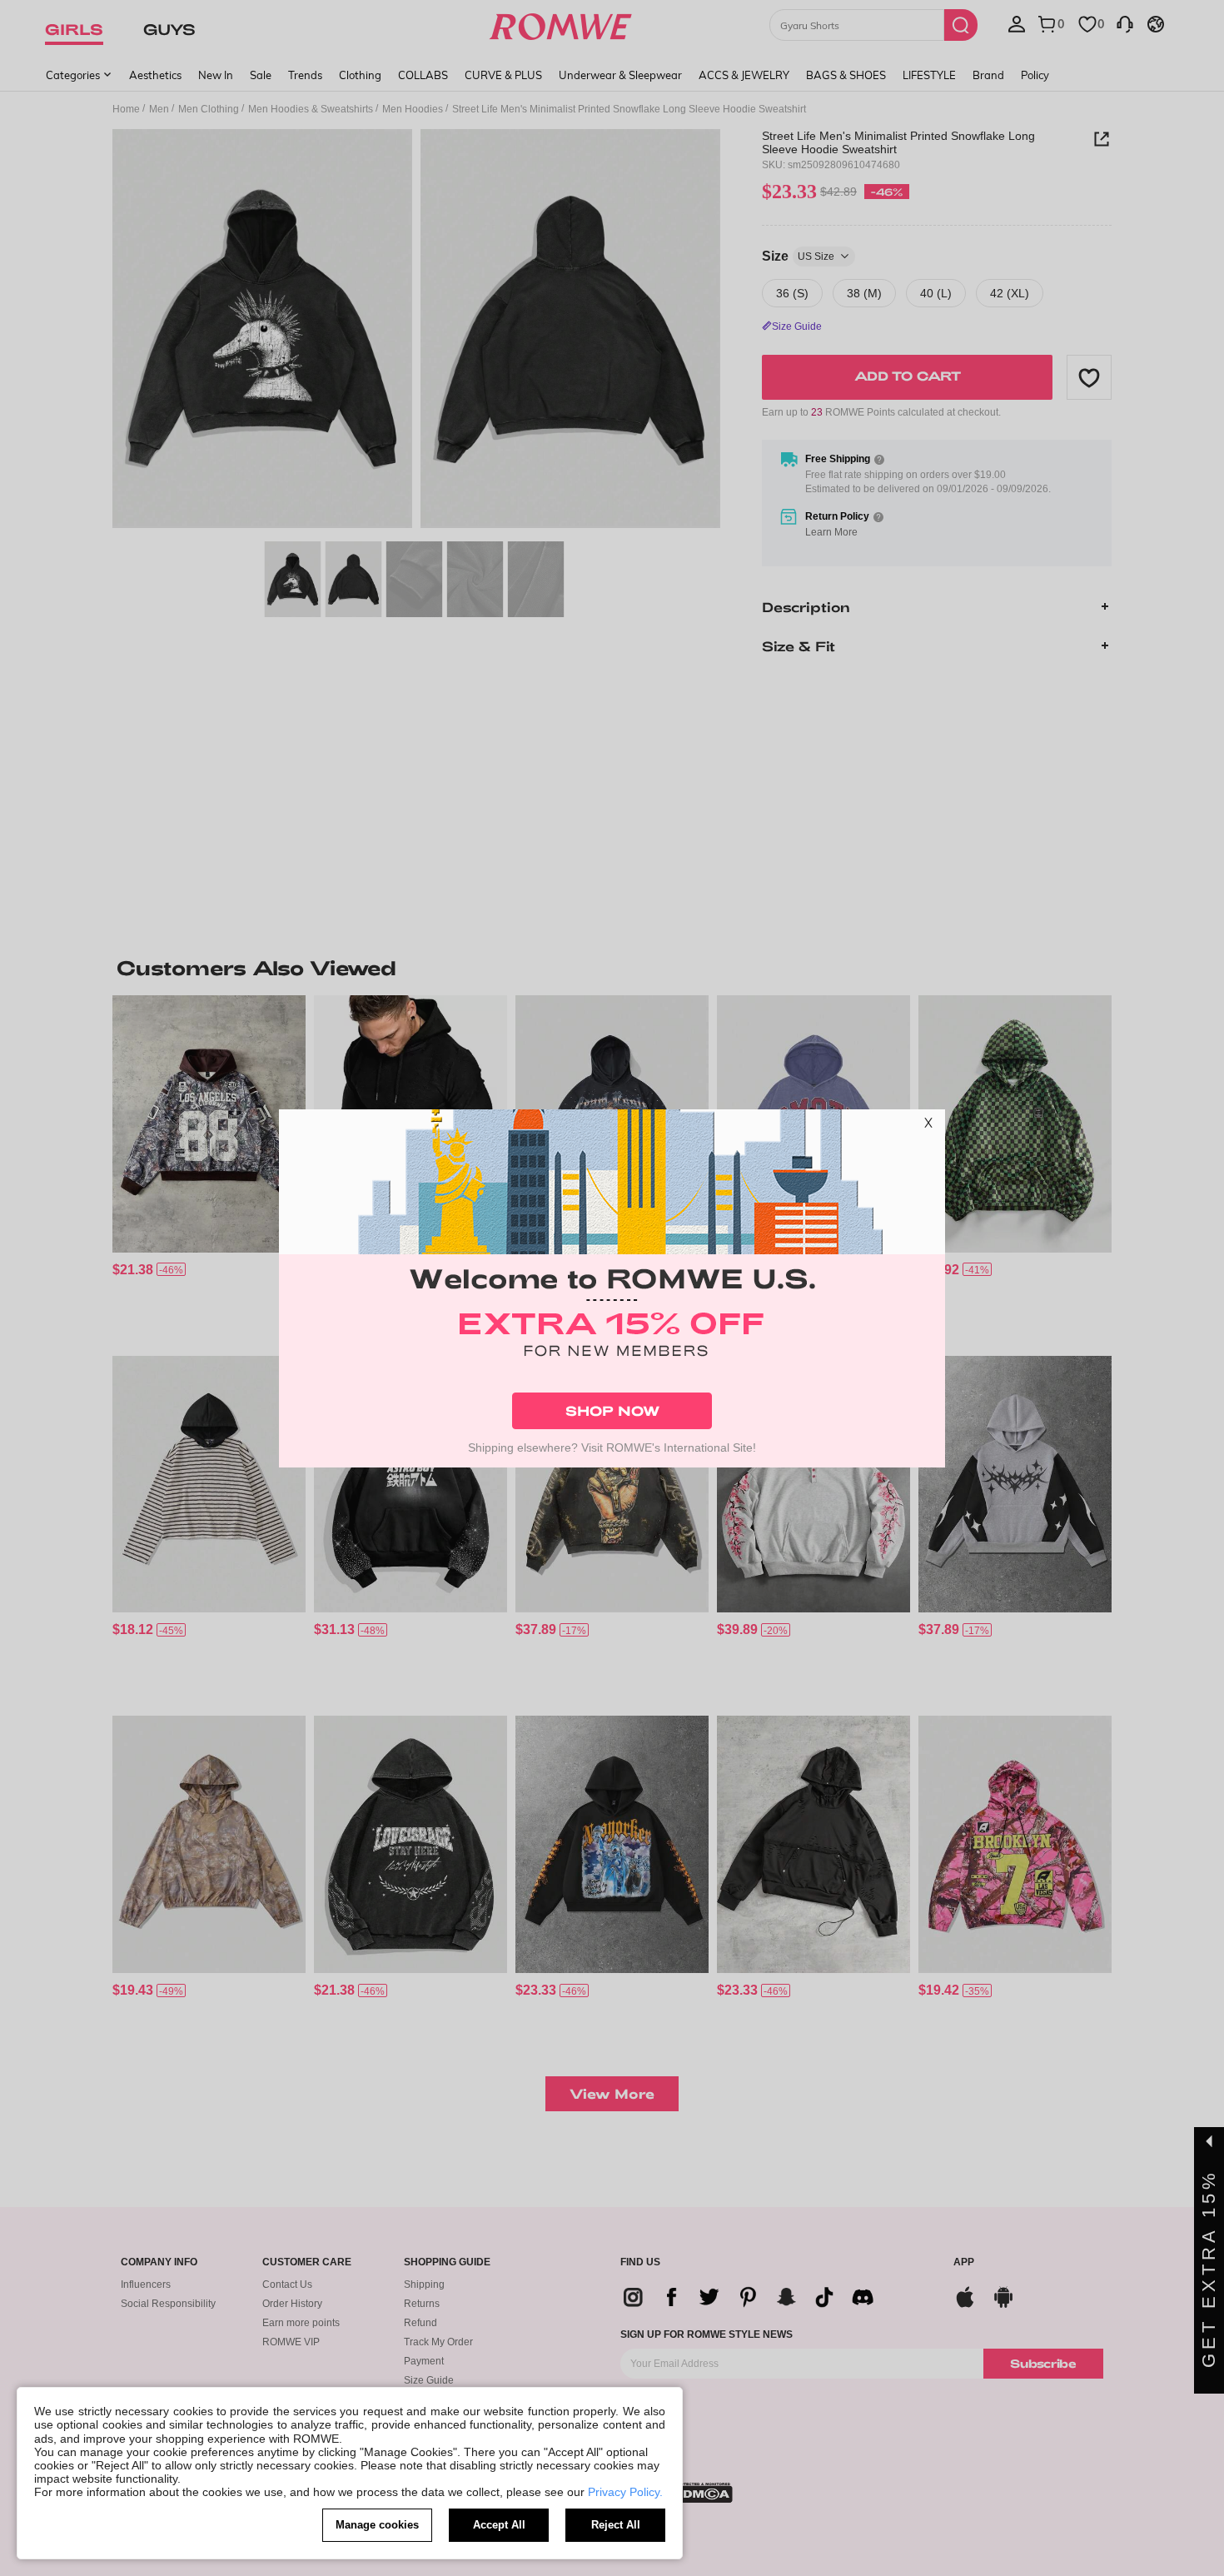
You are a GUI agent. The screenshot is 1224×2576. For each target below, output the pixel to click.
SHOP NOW (612, 1410)
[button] (928, 1126)
